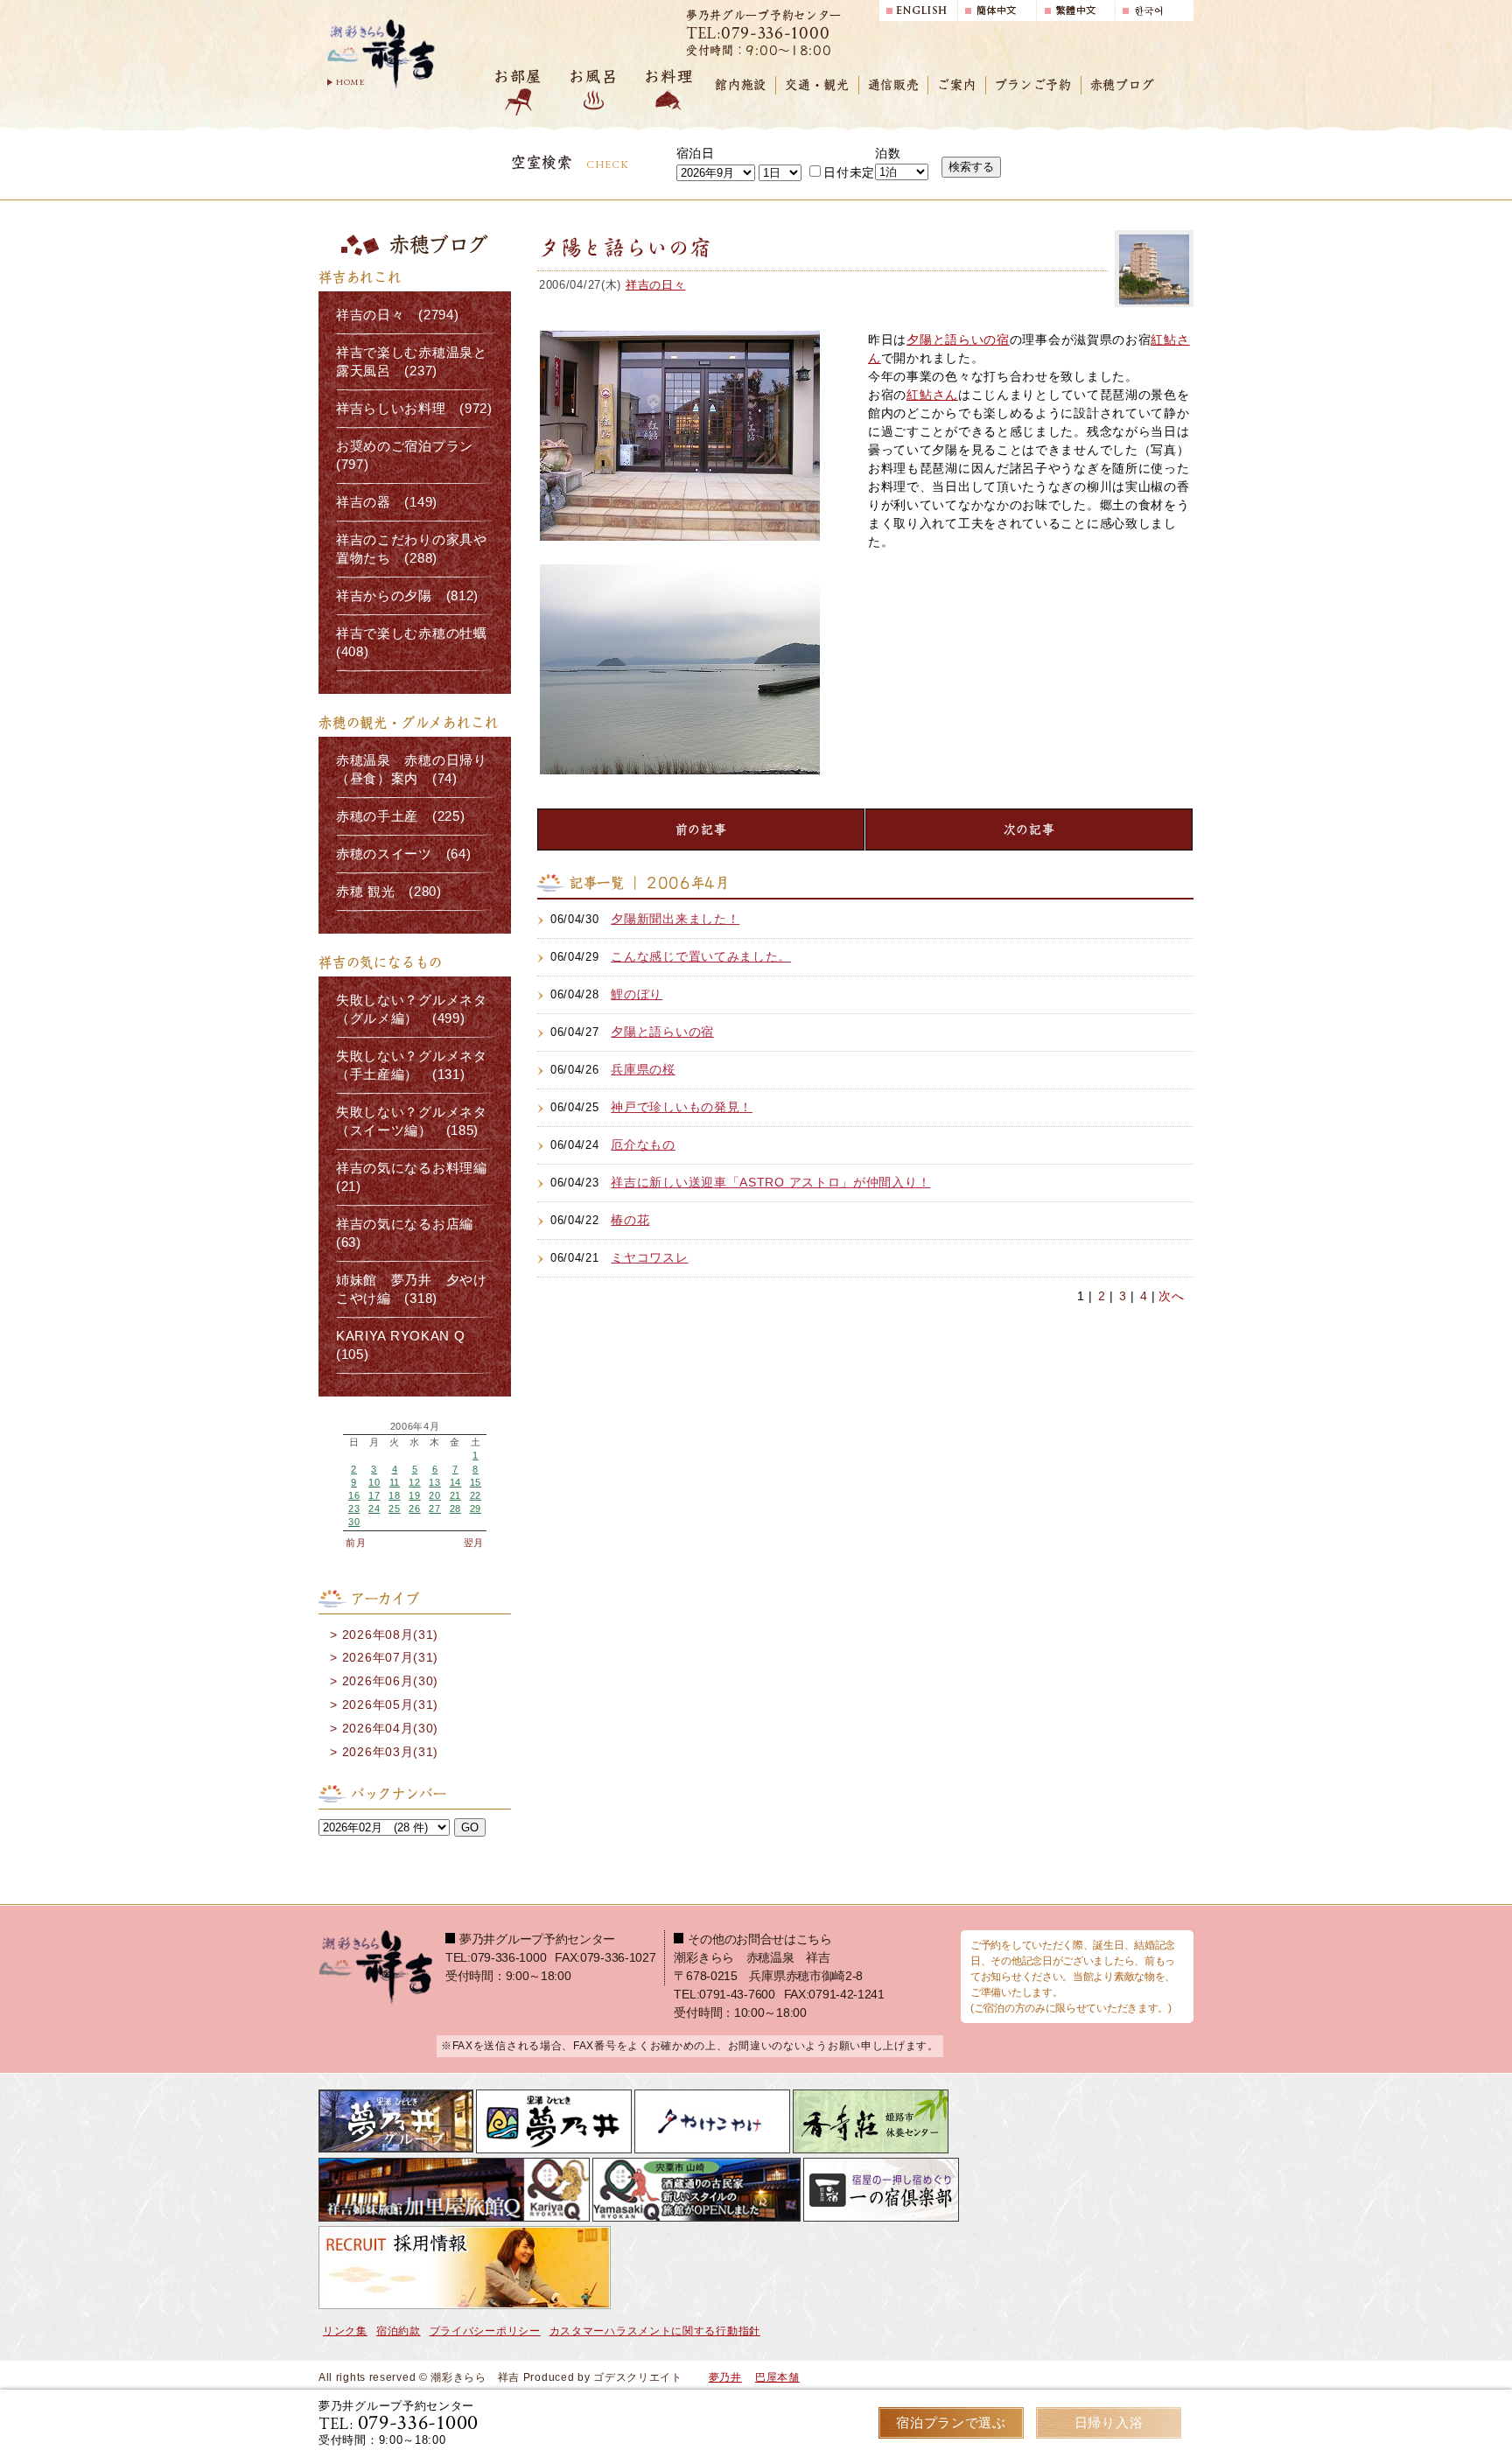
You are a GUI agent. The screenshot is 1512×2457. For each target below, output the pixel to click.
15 (476, 1482)
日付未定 (849, 172)
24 (374, 1508)
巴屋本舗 (777, 2377)
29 (476, 1508)
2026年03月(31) (390, 1752)
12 (414, 1482)
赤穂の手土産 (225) (400, 816)
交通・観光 (817, 85)
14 (455, 1482)
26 (414, 1508)
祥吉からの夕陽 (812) (407, 596)
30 (354, 1522)
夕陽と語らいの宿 (958, 339)
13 (434, 1482)
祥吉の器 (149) (387, 502)
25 (394, 1508)
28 (455, 1508)
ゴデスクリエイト (638, 2377)
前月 (356, 1543)
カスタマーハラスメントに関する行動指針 (655, 2331)
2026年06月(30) (390, 1681)
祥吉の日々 (656, 285)
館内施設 (741, 85)
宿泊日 (696, 153)
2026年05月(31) (390, 1704)
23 (354, 1508)
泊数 (888, 153)
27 (434, 1508)
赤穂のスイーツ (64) (403, 854)
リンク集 (345, 2331)
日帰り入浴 (1109, 2422)
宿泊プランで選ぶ (951, 2422)
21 (455, 1495)
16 (354, 1495)
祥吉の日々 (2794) (397, 315)
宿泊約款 (399, 2331)
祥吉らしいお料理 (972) (414, 409)
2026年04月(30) (390, 1728)
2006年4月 (415, 1427)
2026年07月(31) (390, 1657)
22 (476, 1495)
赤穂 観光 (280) (389, 892)
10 (374, 1482)
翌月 (474, 1543)
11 (395, 1482)
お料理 (668, 77)
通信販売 (894, 85)
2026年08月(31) (390, 1634)
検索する (971, 167)
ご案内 (956, 85)
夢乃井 (725, 2377)
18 (394, 1495)
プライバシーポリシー (485, 2331)
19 (414, 1495)
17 (374, 1495)
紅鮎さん (932, 395)
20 (434, 1495)
